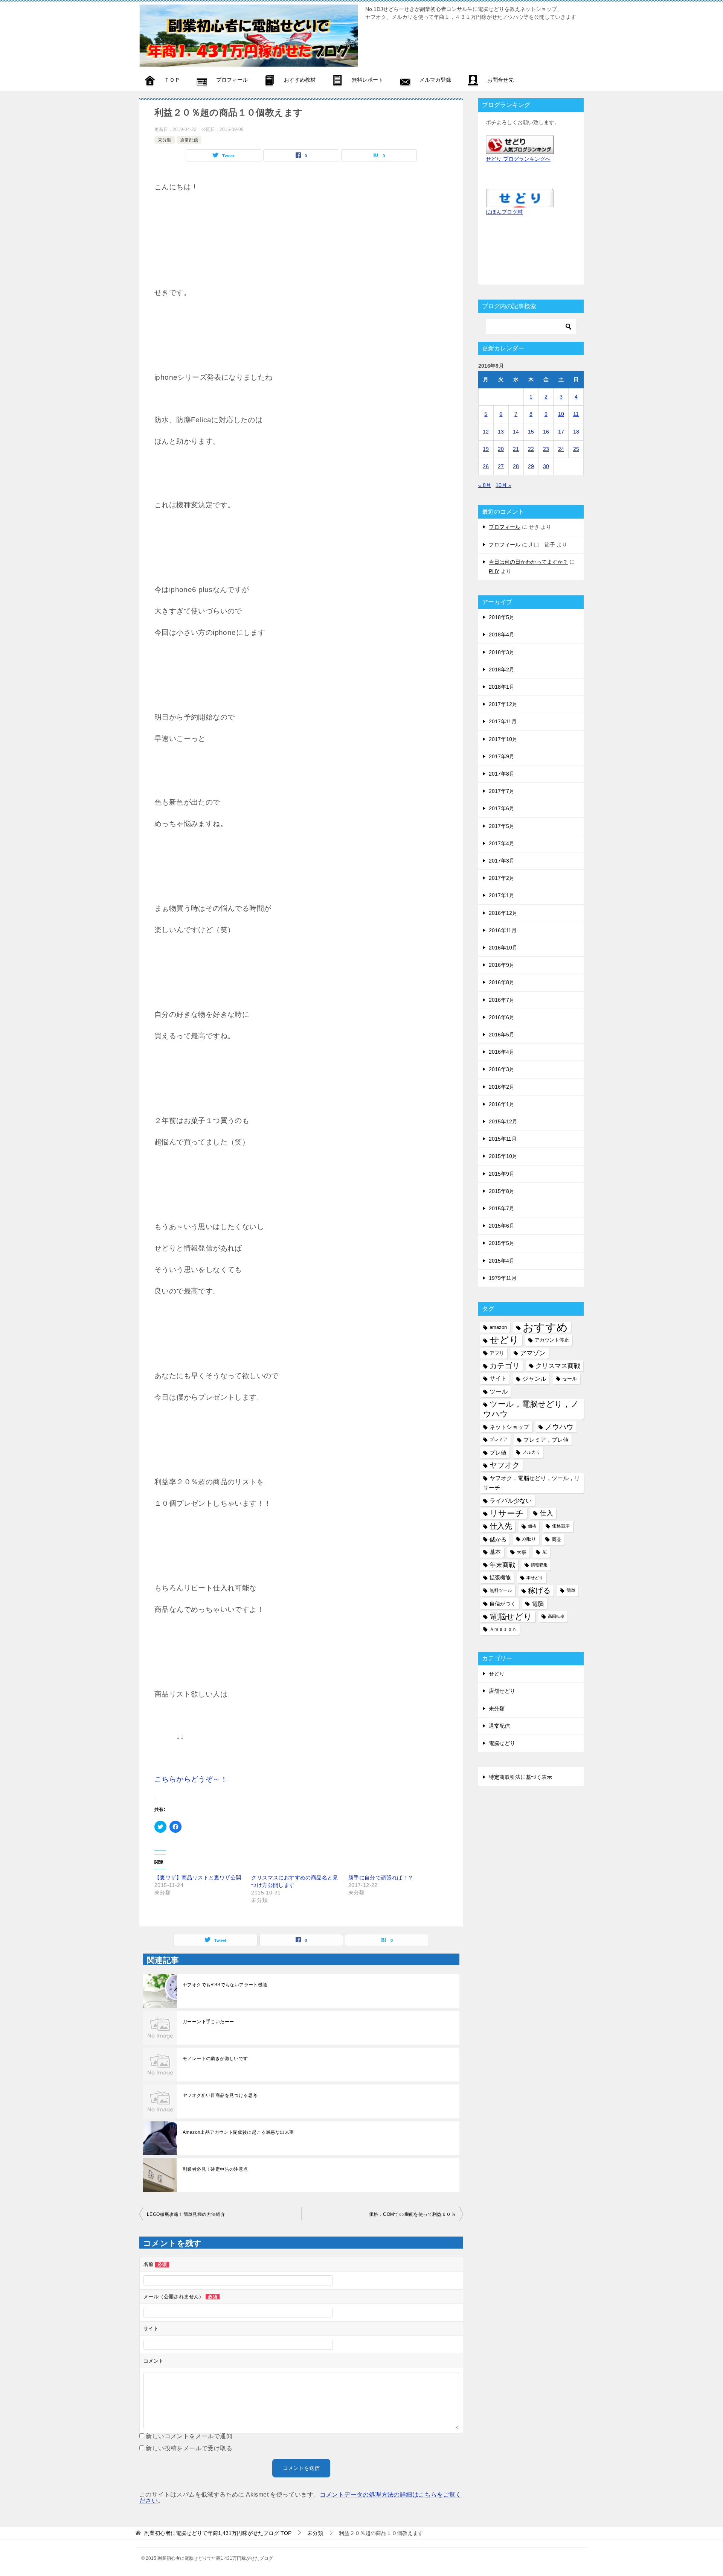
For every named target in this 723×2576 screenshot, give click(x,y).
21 (516, 449)
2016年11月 (503, 930)
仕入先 (501, 1526)
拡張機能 (500, 1578)
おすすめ (545, 1327)
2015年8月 (502, 1191)
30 (546, 466)
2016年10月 (503, 948)
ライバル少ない (511, 1500)
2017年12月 (503, 704)
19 (486, 449)
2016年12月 (503, 913)
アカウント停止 (552, 1340)
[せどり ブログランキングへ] (520, 149)
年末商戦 (502, 1565)
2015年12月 (503, 1121)
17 (561, 432)
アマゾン (533, 1353)
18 (576, 432)
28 (516, 466)
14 (516, 432)
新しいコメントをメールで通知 (189, 2436)
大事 (522, 1552)
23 (546, 449)
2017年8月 (502, 774)
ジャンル (534, 1379)
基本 (495, 1552)
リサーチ (507, 1513)
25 (576, 449)
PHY (494, 571)
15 (531, 432)
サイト (498, 1379)
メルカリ (531, 1452)
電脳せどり (511, 1617)
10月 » (503, 485)
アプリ (497, 1353)
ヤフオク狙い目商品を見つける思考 (220, 2095)
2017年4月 (502, 843)
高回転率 (556, 1616)
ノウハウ (559, 1427)
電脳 (538, 1604)
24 (561, 449)
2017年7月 (502, 791)
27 (501, 466)
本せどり (535, 1578)
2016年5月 (502, 1035)
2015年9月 (502, 1174)
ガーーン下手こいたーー (208, 2022)
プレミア (499, 1439)
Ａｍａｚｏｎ (503, 1629)
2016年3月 (502, 1069)
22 (531, 449)
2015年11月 (503, 1139)
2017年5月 (502, 826)
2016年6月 (502, 1017)
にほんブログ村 (504, 212)
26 (486, 466)
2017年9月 (502, 756)
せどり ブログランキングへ (518, 159)
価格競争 (561, 1526)
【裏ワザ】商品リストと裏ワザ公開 (198, 1878)
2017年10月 (503, 739)
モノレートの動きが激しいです (215, 2059)
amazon (498, 1327)
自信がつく (503, 1604)
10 (561, 414)
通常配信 (189, 140)
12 (486, 432)
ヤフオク (505, 1465)
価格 (532, 1526)
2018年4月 (502, 634)
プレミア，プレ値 (546, 1440)
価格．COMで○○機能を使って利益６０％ (412, 2214)
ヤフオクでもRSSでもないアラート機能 (225, 1985)
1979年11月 (503, 1278)
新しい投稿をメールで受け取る (189, 2448)
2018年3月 (502, 652)
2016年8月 (502, 982)
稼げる (539, 1590)
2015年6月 (502, 1226)
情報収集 (539, 1565)
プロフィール (505, 527)
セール (570, 1379)
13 (501, 432)
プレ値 (498, 1452)
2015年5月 (502, 1243)
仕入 (546, 1513)
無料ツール (501, 1590)
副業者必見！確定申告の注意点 (215, 2169)
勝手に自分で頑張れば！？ (381, 1878)
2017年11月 (503, 721)
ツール (499, 1391)
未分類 (165, 140)
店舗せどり (502, 1691)
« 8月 (485, 485)
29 (531, 466)
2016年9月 (502, 965)
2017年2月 (502, 878)
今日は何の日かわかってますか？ (528, 562)
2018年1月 (502, 687)
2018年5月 (502, 617)
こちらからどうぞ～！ (191, 1779)
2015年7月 (502, 1208)
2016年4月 (502, 1052)
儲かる (498, 1539)
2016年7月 (502, 1000)
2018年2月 (502, 669)
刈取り (529, 1539)
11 (576, 414)
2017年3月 (502, 861)
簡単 (571, 1590)
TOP (218, 2533)
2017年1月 (502, 895)
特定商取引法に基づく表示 (520, 1777)
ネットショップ (509, 1427)
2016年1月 (502, 1104)
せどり (504, 1340)
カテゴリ (505, 1366)
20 (501, 449)
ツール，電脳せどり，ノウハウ (531, 1409)
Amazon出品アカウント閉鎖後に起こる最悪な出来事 (238, 2132)
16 (546, 432)
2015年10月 (503, 1156)
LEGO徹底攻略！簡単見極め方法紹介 (186, 2214)
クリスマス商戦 (558, 1366)
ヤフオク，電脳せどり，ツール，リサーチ (532, 1483)
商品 (557, 1539)
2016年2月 (502, 1087)
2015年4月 (502, 1261)
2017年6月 (502, 808)
